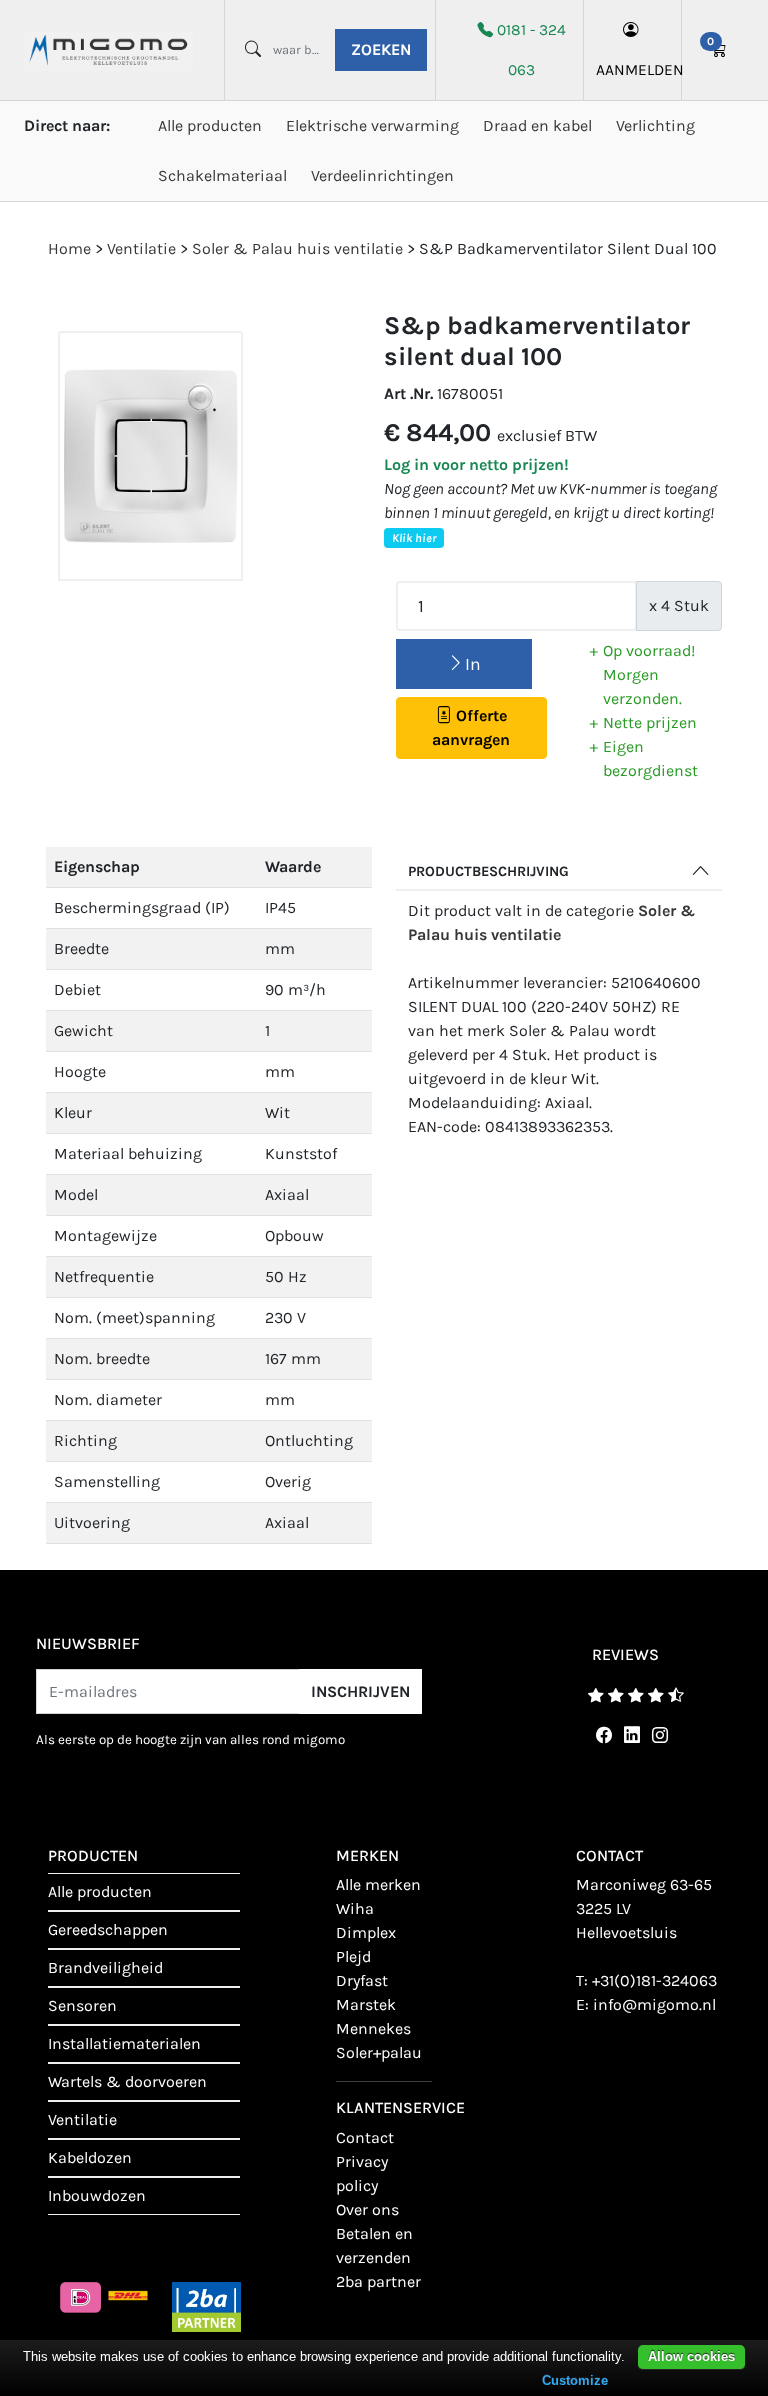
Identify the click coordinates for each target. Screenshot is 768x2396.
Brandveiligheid (105, 1967)
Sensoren (82, 2005)
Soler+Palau (379, 2052)
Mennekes (373, 2028)
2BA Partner (378, 2281)
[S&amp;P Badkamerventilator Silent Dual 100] (150, 456)
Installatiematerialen (124, 2043)
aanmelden (632, 70)
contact (365, 2137)
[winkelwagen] (719, 50)
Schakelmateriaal (222, 175)
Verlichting (655, 125)
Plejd (353, 1956)
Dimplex (366, 1932)
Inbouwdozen (97, 2195)
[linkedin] (628, 1735)
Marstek (366, 2004)
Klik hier (414, 538)
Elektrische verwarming (372, 125)
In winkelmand (464, 671)
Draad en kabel (537, 125)
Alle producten (210, 125)
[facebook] (600, 1735)
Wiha (355, 1908)
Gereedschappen (108, 1929)
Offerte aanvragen (471, 727)
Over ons (367, 2209)
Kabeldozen (90, 2157)
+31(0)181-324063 (654, 1980)
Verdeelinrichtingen (382, 175)
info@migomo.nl (654, 2004)
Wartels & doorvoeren (127, 2081)
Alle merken (378, 1884)
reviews (625, 1654)
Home (69, 248)
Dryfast (362, 1980)
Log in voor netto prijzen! (476, 464)
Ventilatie (82, 2119)
